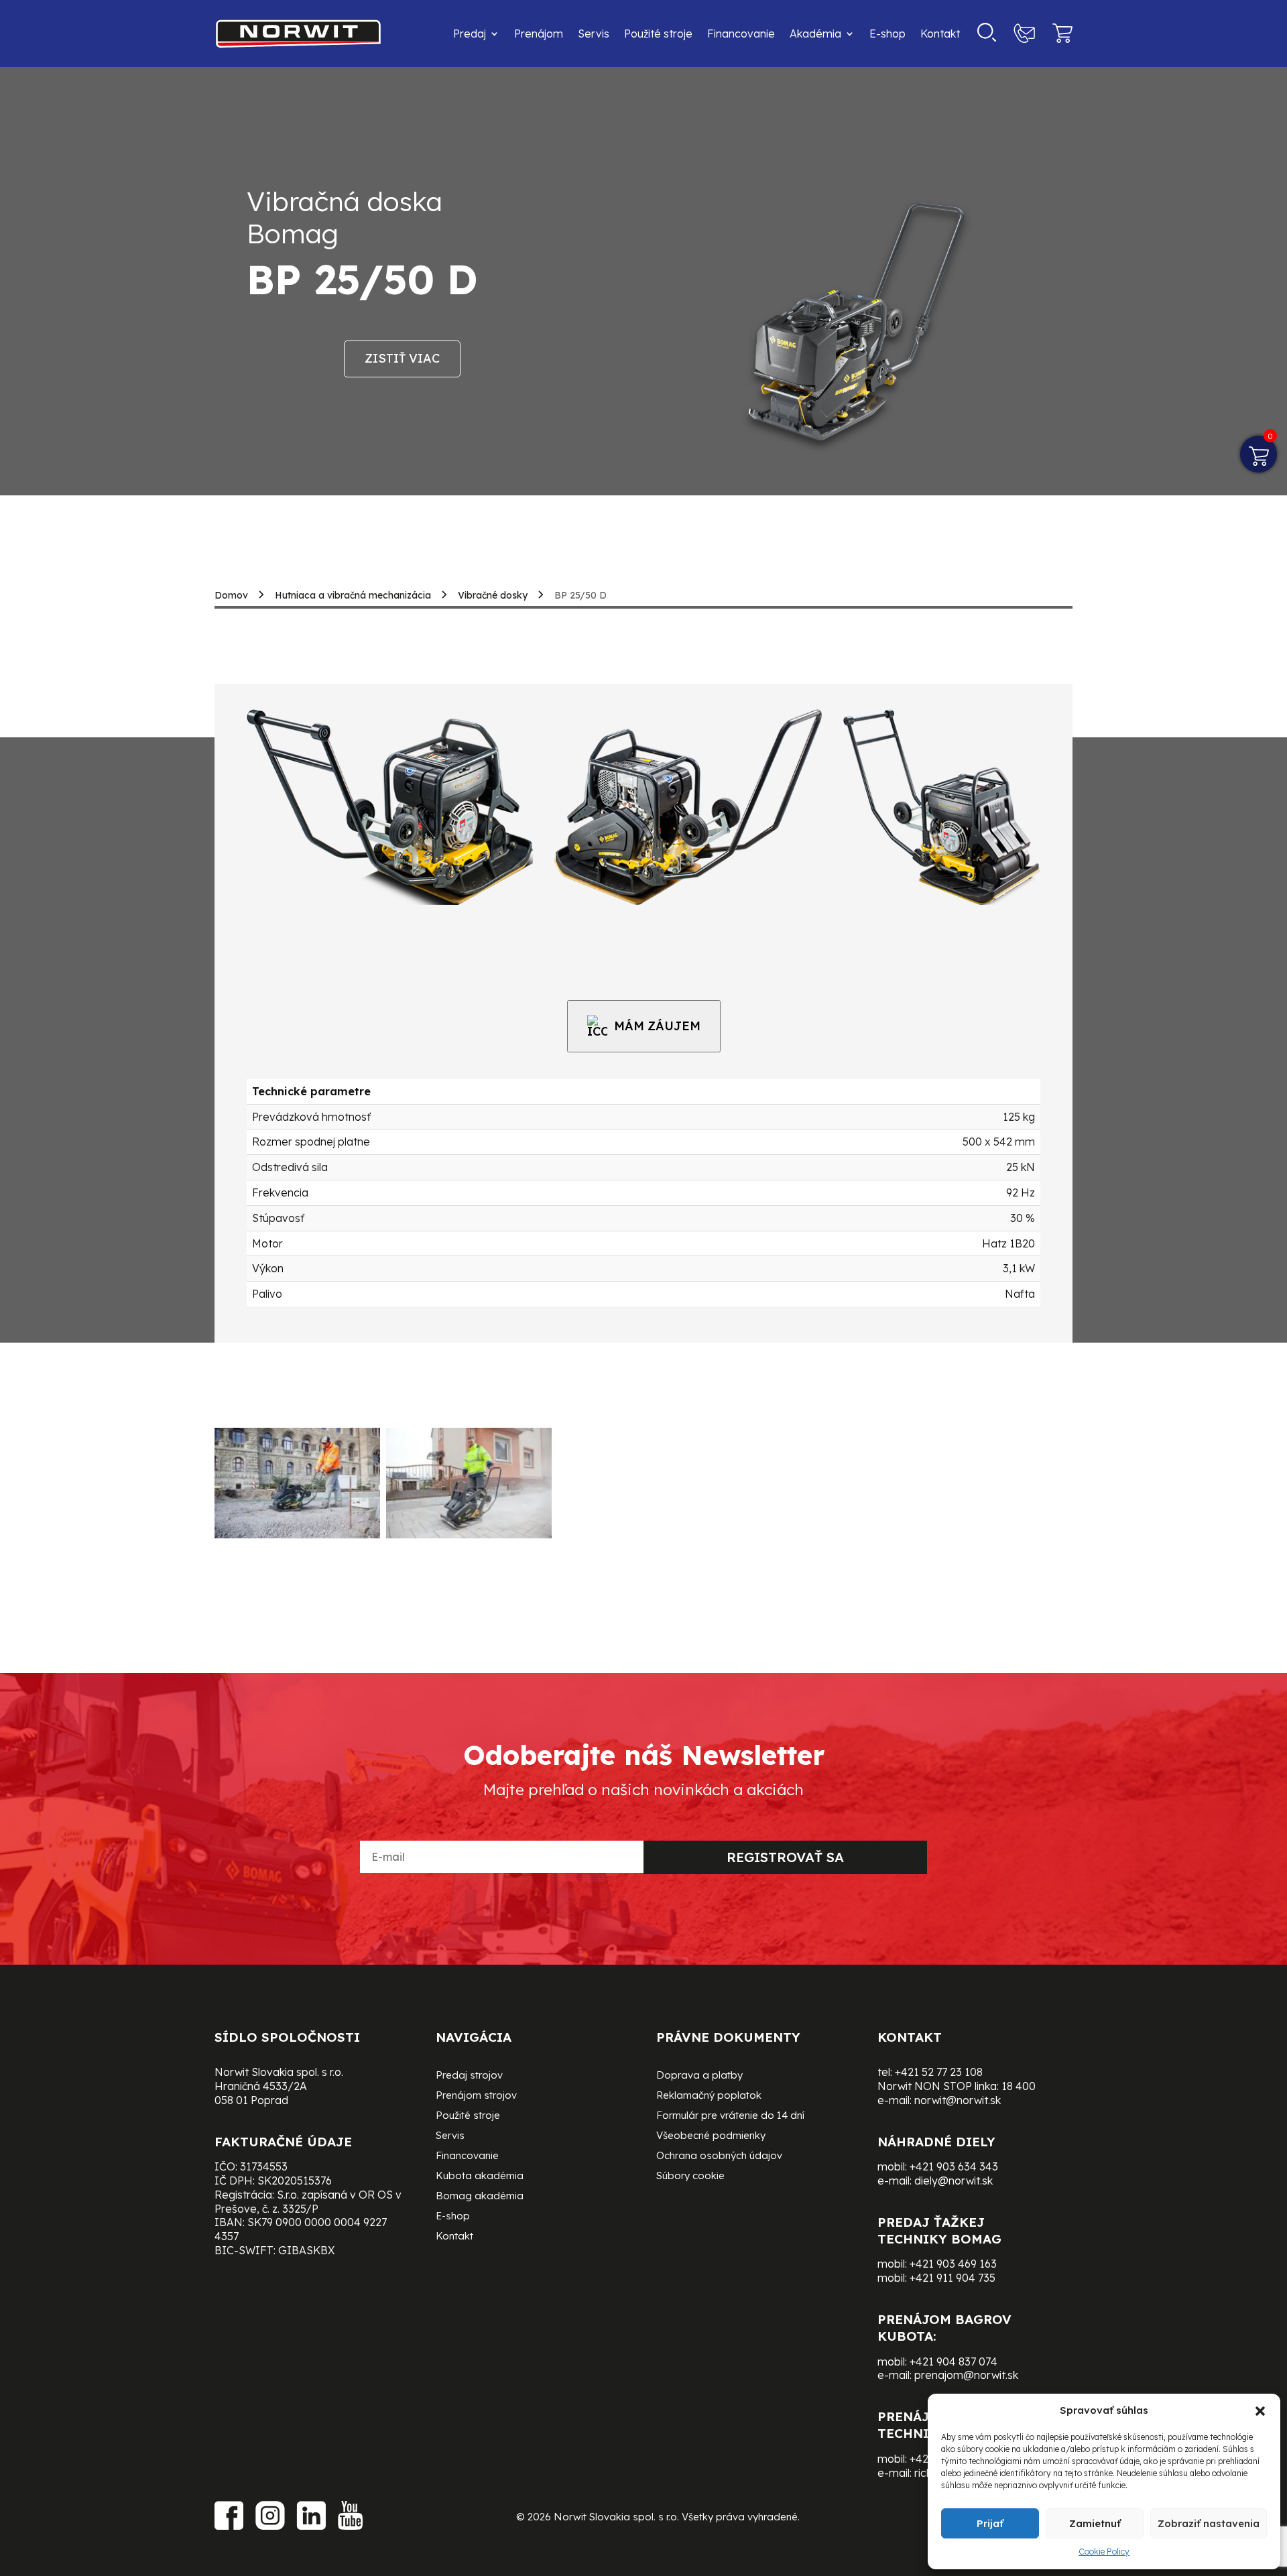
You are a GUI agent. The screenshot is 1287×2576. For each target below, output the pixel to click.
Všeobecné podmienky (711, 2136)
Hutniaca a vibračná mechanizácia (353, 595)
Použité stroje (658, 34)
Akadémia (815, 34)
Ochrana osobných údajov (719, 2156)
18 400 (1019, 2086)
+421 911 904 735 (953, 2278)
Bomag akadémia (480, 2197)
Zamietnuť (1095, 2523)
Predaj (470, 34)
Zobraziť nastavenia (1209, 2523)
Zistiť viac (402, 358)
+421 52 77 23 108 (939, 2072)
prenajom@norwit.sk (966, 2375)
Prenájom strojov (476, 2096)
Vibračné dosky (493, 595)
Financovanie (741, 34)
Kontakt (940, 34)
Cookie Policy (1104, 2552)
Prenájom (539, 34)
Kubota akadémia (480, 2176)
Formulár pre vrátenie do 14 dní (730, 2116)
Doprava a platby (699, 2076)
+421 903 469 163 (953, 2264)
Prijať (990, 2523)
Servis (594, 34)
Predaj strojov (469, 2076)
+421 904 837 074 (954, 2362)
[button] (1260, 2411)
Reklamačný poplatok (709, 2096)
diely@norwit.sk (954, 2181)
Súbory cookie (690, 2176)
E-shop (887, 34)
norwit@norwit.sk (958, 2100)
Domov (231, 595)
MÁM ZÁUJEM (657, 1026)
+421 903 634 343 (954, 2166)
